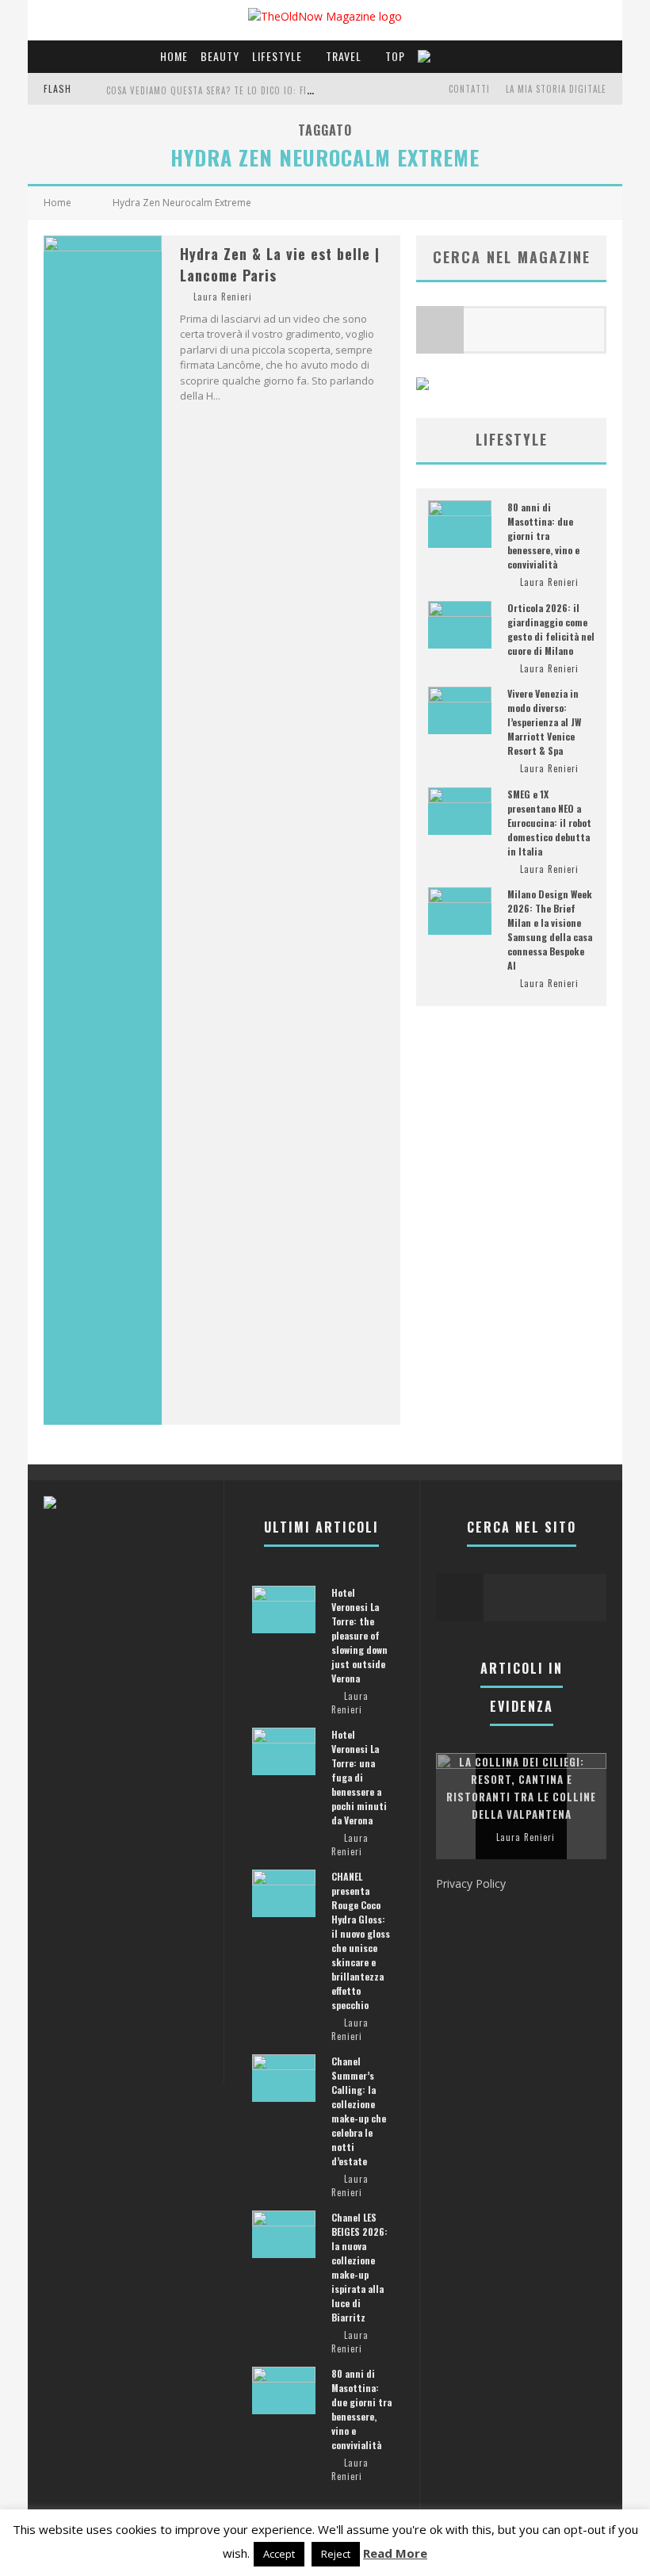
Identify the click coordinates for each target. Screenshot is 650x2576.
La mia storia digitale (556, 89)
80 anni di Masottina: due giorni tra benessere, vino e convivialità (543, 536)
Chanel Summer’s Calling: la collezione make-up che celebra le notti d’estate (359, 2111)
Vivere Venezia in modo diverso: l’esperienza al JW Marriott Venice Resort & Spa (544, 722)
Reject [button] (336, 2554)
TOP (395, 56)
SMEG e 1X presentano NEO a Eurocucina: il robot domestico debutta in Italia (549, 823)
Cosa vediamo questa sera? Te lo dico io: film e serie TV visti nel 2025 (269, 90)
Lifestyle (277, 56)
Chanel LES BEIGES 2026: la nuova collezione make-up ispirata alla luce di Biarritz (359, 2267)
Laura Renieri (223, 297)
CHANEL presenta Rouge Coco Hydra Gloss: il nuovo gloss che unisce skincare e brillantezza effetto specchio (361, 1941)
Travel (344, 56)
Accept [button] (279, 2554)
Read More (395, 2553)
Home (174, 56)
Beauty (220, 56)
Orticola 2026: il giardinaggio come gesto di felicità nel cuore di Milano (551, 629)
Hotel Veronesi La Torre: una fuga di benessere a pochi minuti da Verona (359, 1777)
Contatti (469, 89)
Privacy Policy (471, 1883)
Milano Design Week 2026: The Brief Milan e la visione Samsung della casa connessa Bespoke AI (550, 930)
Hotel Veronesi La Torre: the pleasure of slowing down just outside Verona (359, 1635)
